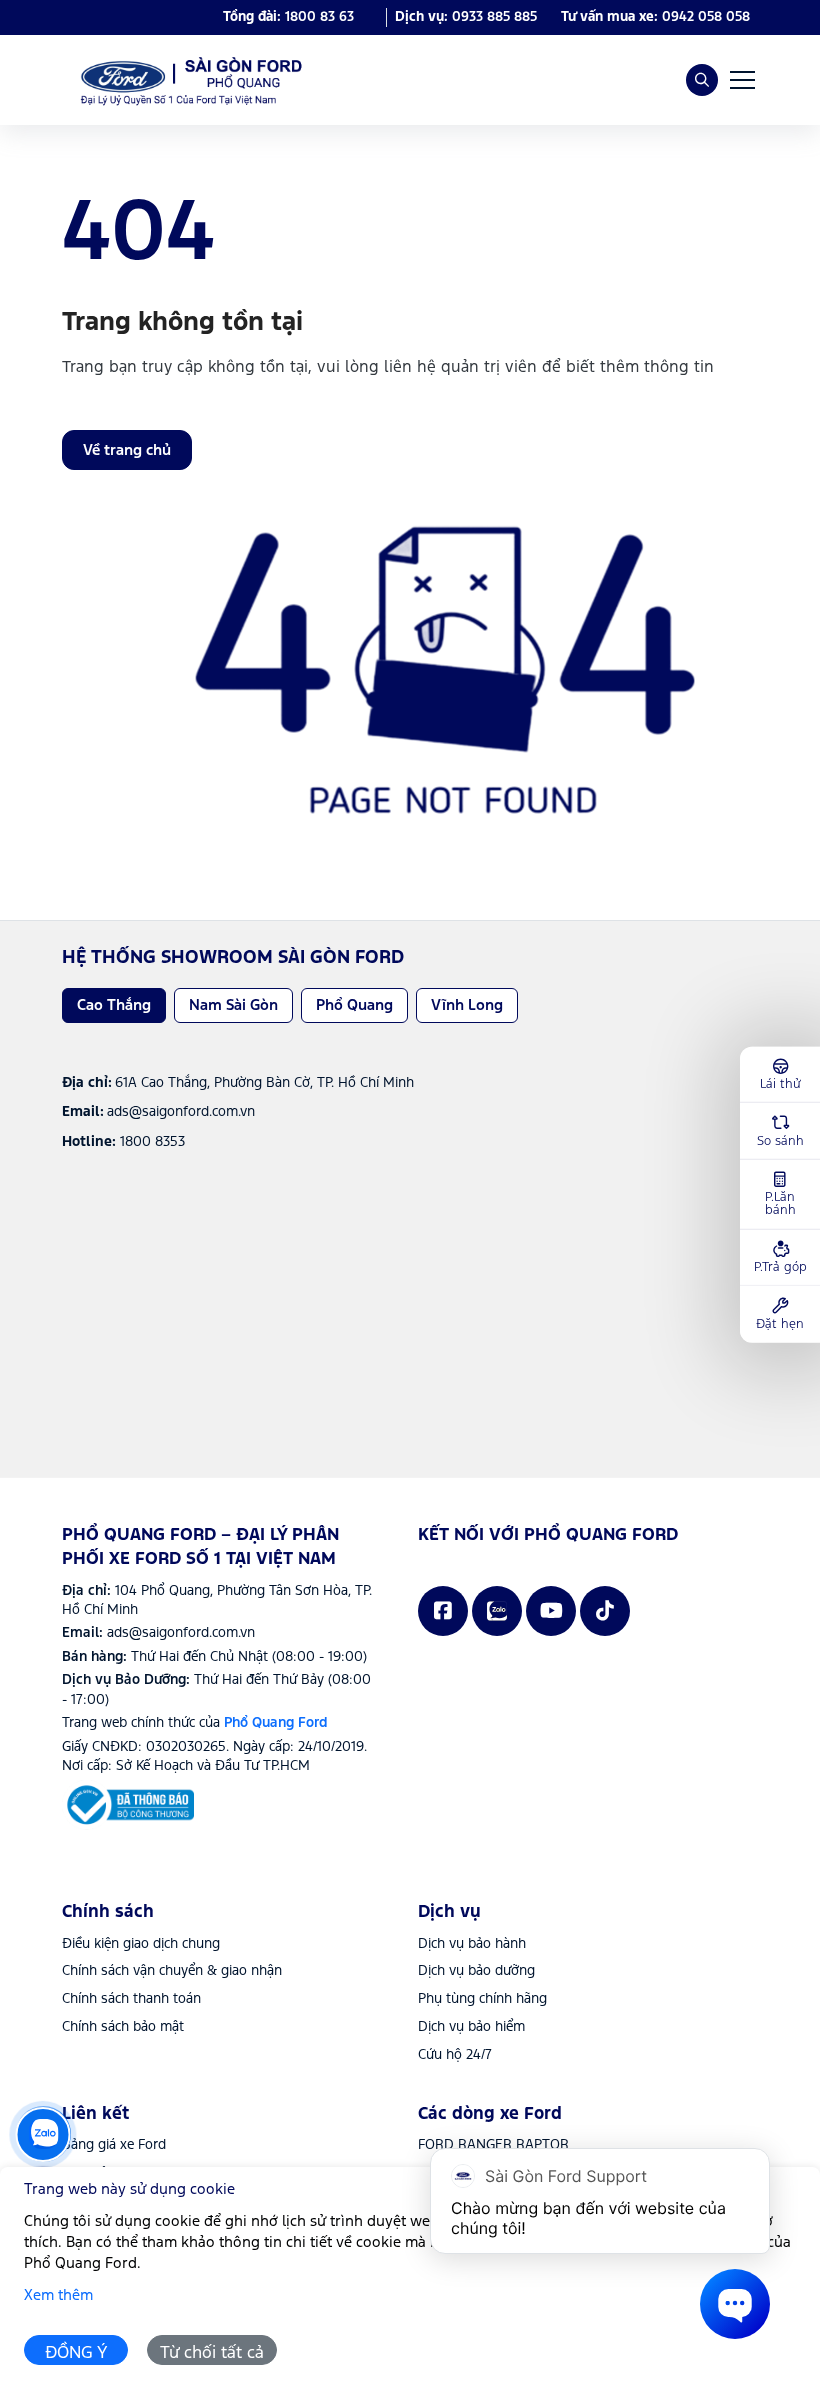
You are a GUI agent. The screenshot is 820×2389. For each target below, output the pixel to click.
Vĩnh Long (467, 1005)
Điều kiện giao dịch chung (141, 1944)
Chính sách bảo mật (123, 2027)
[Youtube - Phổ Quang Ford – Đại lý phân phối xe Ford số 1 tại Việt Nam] (551, 1611)
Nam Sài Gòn (233, 1005)
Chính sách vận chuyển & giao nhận (172, 1971)
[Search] (702, 80)
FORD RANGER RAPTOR (493, 2145)
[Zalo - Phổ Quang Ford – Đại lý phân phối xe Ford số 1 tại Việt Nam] (497, 1611)
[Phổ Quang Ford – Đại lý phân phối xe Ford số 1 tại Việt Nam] (187, 80)
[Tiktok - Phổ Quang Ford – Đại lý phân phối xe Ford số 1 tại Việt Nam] (605, 1611)
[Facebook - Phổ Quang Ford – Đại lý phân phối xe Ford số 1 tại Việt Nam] (443, 1611)
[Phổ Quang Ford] (128, 1805)
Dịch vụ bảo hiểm (471, 2027)
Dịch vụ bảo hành (472, 1944)
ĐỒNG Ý (76, 2353)
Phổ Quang (354, 1005)
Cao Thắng (114, 1005)
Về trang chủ (127, 450)
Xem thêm (58, 2295)
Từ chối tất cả (212, 2353)
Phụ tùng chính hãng (482, 1999)
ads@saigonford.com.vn (181, 1633)
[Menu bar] (742, 80)
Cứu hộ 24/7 (455, 2055)
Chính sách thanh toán (131, 1999)
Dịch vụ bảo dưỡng (476, 1971)
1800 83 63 (319, 17)
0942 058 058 (706, 17)
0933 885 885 (494, 17)
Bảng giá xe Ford (114, 2145)
